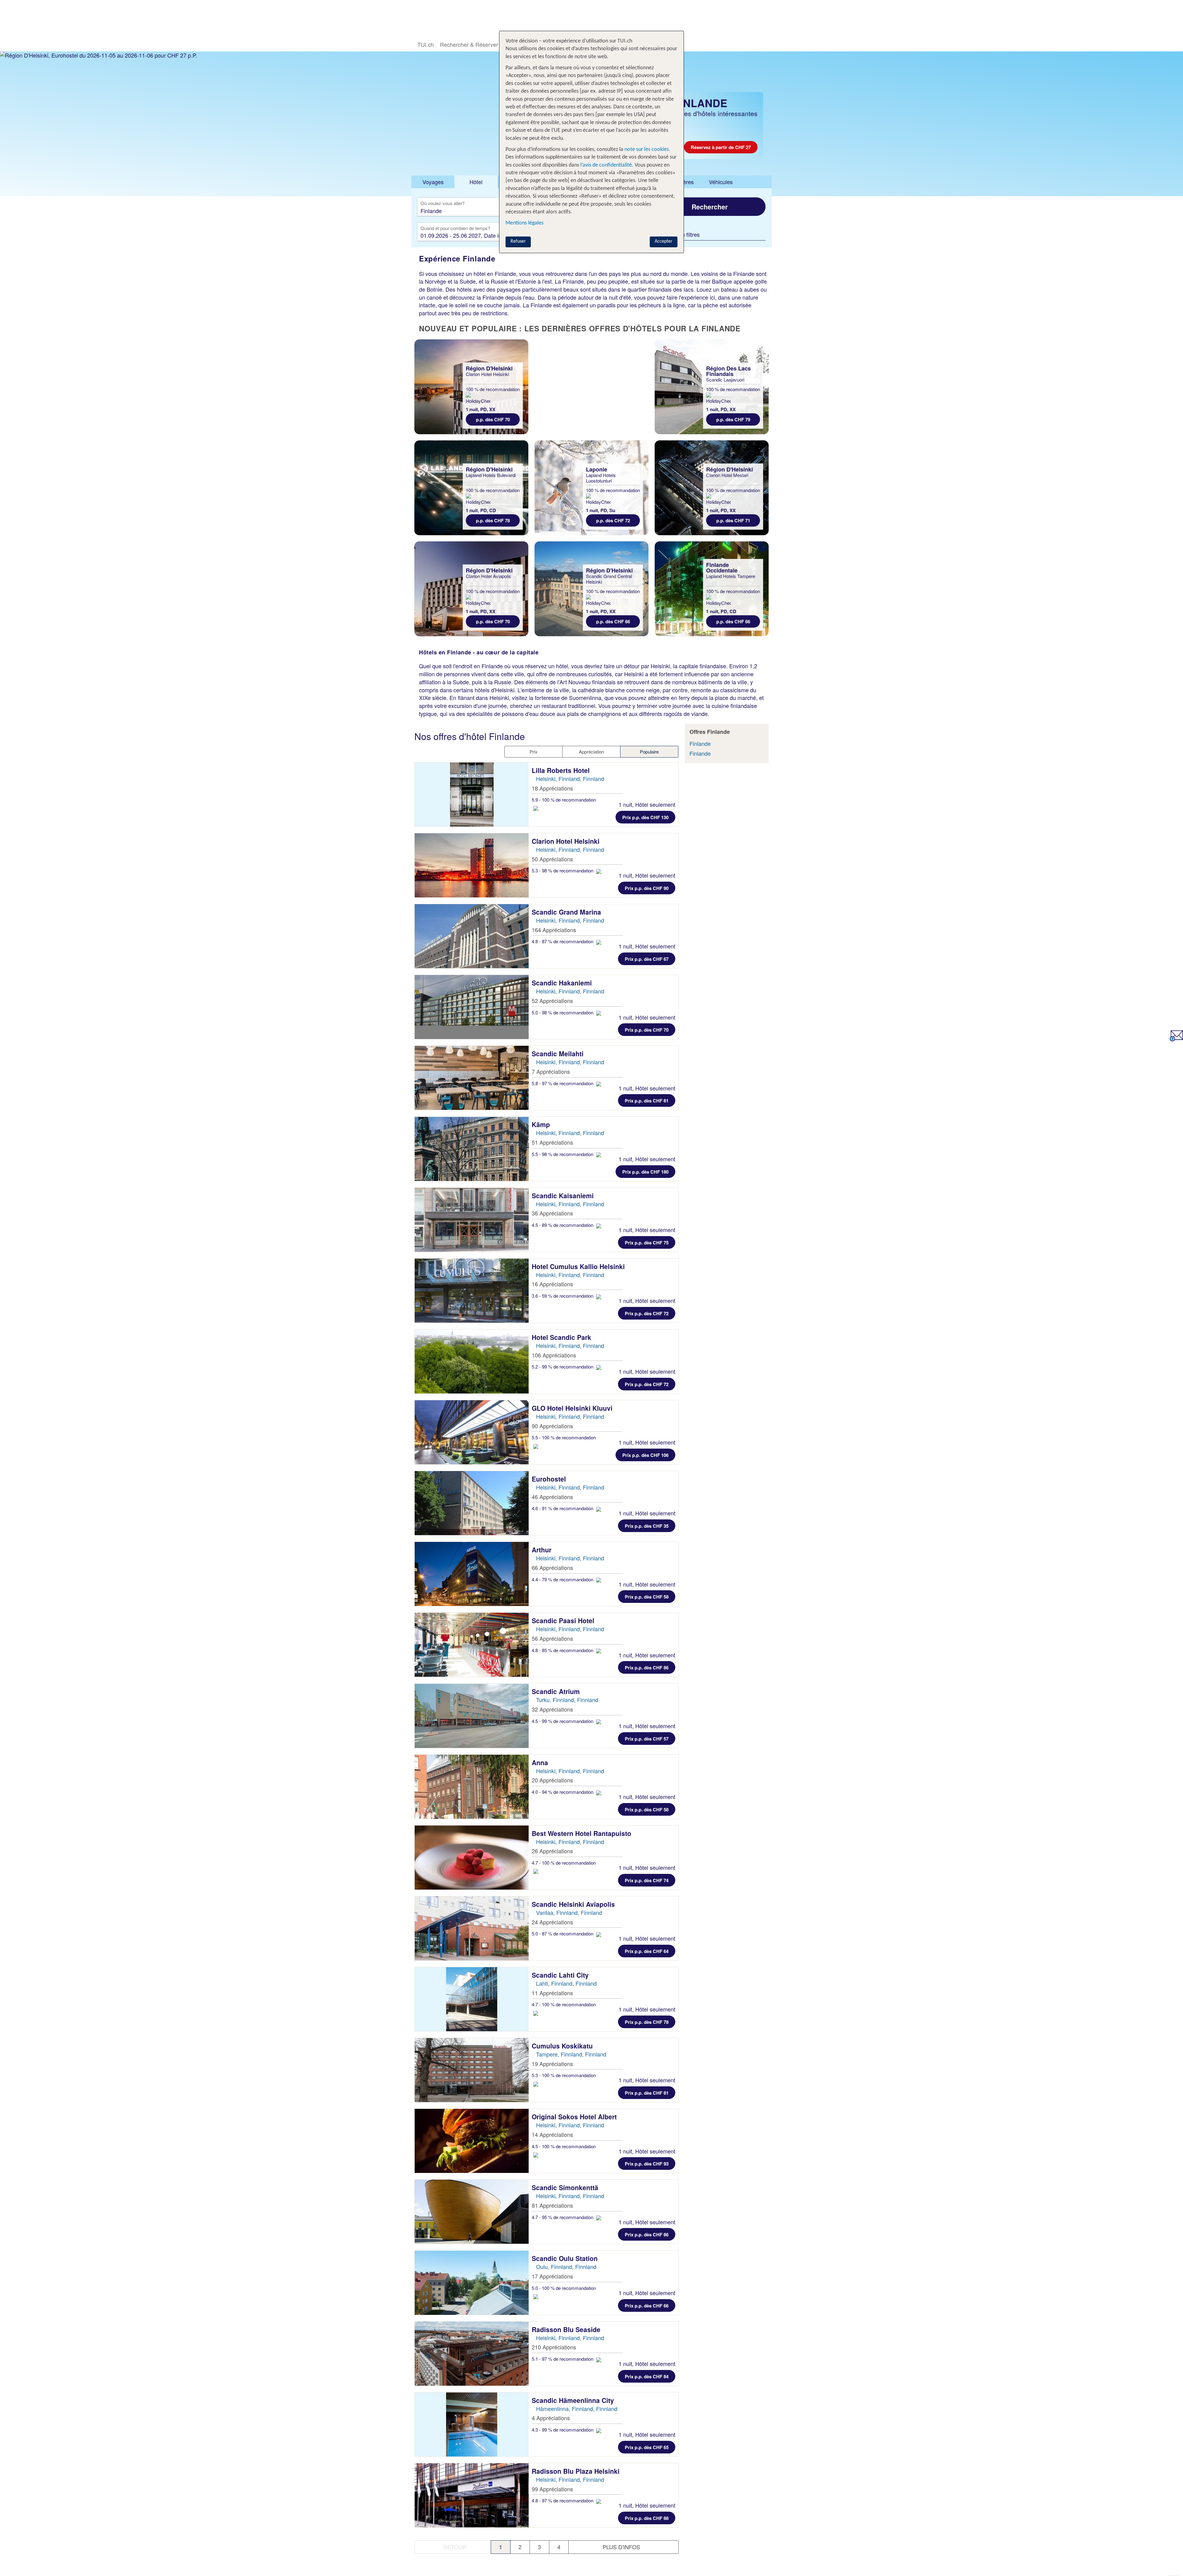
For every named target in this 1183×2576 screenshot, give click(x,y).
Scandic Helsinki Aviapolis (574, 1904)
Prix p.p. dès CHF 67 (647, 959)
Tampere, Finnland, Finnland (571, 2054)
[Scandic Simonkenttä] (472, 2212)
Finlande (700, 743)
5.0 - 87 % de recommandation (563, 1933)
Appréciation (591, 752)
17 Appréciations (552, 2276)
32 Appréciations (552, 1709)
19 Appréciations (552, 2064)
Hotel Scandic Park (562, 1337)
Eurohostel (550, 1479)
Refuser (518, 241)
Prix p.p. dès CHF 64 (647, 1951)
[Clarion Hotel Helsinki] (472, 865)
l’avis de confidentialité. (607, 165)
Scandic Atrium (557, 1691)
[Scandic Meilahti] (472, 1078)
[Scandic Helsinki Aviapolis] (472, 1928)
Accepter (664, 241)
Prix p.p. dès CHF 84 (647, 2376)
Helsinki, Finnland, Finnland (570, 778)
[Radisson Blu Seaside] (472, 2354)
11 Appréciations (552, 1993)
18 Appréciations (552, 788)
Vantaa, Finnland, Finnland (569, 1912)
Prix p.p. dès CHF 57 (647, 1739)
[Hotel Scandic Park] (472, 1361)
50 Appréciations (552, 859)
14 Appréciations (552, 2134)
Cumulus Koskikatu (563, 2046)
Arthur (543, 1550)
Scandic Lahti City (561, 1975)
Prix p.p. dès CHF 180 (645, 1172)
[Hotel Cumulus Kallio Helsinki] (472, 1291)
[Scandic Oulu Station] (472, 2283)
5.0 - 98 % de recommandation (563, 1012)
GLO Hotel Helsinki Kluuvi (573, 1408)
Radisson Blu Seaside (567, 2329)
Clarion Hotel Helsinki (567, 841)
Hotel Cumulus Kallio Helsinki (579, 1266)
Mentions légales (524, 223)
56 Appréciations (552, 1638)
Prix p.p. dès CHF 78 (647, 2022)
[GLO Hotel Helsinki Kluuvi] (472, 1432)
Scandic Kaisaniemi (564, 1195)
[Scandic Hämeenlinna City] (472, 2424)
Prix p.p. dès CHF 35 (647, 1526)
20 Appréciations (552, 1780)
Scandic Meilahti (559, 1053)
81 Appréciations (552, 2205)
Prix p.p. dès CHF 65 (647, 2447)
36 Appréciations (552, 1213)
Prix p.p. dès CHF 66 (647, 2306)
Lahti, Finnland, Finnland (566, 1983)
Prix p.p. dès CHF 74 (647, 1880)
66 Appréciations (552, 1567)
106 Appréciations (554, 1355)
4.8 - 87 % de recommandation (563, 941)
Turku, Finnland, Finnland (567, 1700)
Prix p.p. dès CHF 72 (647, 1313)
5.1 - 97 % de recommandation (563, 2359)
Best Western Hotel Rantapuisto (582, 1833)
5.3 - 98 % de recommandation (563, 870)
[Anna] (472, 1787)
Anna (541, 1762)
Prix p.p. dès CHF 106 (645, 1455)
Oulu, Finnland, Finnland (566, 2267)
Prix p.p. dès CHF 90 (647, 888)
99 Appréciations (552, 2489)
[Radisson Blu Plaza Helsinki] (472, 2495)
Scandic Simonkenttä (566, 2187)
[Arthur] (472, 1574)
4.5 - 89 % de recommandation (563, 1225)
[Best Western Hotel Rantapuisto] (472, 1858)
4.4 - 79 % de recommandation (563, 1579)
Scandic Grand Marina (567, 912)
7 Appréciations (551, 1071)
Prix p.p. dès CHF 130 (645, 817)
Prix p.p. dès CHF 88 (647, 2518)
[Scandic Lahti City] (472, 1999)
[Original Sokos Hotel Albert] (472, 2141)
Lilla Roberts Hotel (562, 770)
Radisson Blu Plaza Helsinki (577, 2471)
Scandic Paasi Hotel (564, 1620)
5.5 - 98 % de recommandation (563, 1154)
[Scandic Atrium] (472, 1716)
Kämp (542, 1124)
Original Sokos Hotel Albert (575, 2117)
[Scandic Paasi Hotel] (472, 1645)
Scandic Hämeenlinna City (574, 2400)
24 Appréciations (552, 1922)
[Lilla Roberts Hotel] (472, 795)
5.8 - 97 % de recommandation (563, 1083)
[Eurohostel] (472, 1503)
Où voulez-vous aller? (443, 204)
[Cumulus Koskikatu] (472, 2070)
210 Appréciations (554, 2347)
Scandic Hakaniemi (563, 983)
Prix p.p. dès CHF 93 (647, 2164)
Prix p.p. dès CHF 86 (647, 1668)
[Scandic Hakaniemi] (472, 1007)
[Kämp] (472, 1149)
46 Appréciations (552, 1497)
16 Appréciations (552, 1284)
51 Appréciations (552, 1142)
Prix (534, 752)
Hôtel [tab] (476, 182)
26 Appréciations (552, 1851)
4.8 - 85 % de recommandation (563, 1650)
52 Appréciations (552, 1001)
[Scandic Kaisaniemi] (472, 1220)
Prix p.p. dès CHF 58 (647, 1597)
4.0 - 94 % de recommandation (563, 1792)
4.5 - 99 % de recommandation (563, 1721)
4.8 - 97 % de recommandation (563, 2500)
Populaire (649, 752)
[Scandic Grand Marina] (472, 936)
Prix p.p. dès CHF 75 (647, 1243)
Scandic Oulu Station (566, 2258)
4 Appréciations (551, 2418)
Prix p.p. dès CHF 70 (647, 1030)
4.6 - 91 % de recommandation (563, 1508)
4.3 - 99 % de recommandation (563, 2430)
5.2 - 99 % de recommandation (563, 1367)
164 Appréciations (554, 930)
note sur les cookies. (647, 150)
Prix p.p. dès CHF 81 (647, 1101)
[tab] (433, 182)
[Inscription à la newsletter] (1176, 1039)
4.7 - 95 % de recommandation (563, 2217)
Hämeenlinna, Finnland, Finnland (577, 2408)
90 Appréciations (552, 1426)
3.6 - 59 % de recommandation (563, 1296)
